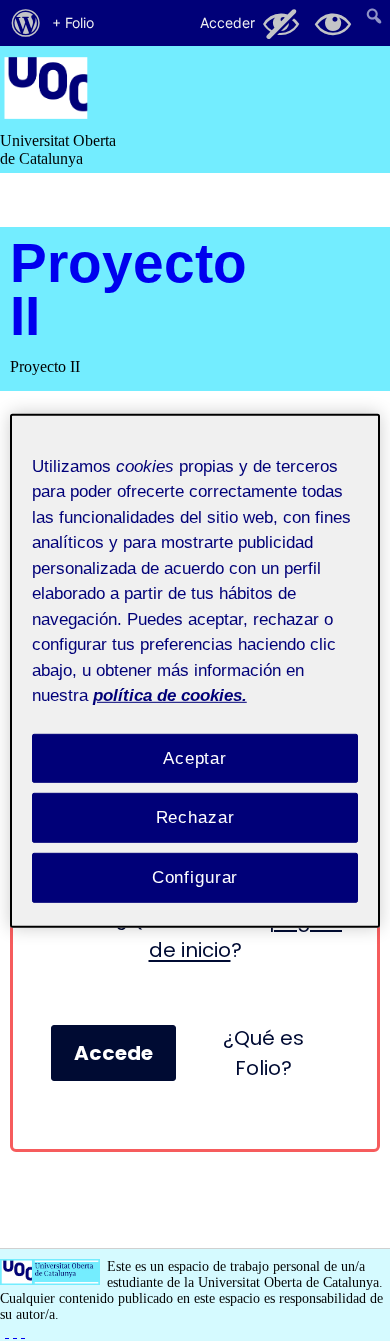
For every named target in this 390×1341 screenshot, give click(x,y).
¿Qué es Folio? (263, 1053)
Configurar (195, 877)
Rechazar (195, 817)
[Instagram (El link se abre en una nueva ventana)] (15, 1331)
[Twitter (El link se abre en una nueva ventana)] (23, 1331)
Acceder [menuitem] (227, 22)
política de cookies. (170, 695)
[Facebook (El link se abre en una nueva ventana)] (7, 1331)
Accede (113, 1053)
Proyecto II (128, 289)
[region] (195, 670)
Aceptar (195, 757)
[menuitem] (26, 23)
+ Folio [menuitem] (73, 22)
